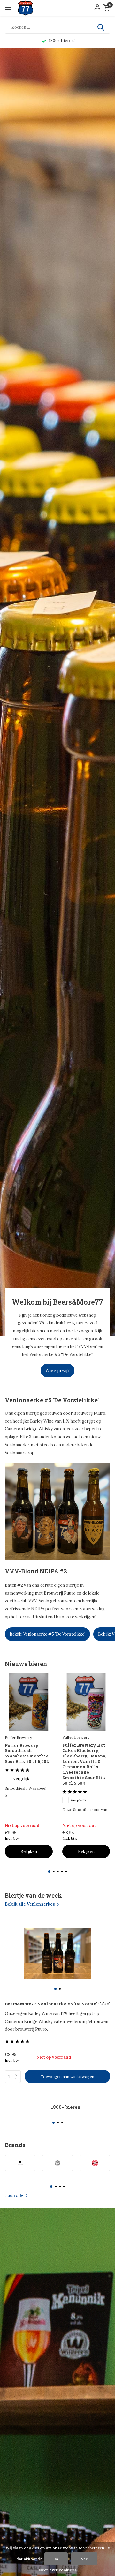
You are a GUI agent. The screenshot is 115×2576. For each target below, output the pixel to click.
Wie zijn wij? (57, 1370)
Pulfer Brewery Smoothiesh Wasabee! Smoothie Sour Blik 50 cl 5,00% (27, 1754)
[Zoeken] (101, 27)
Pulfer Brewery (18, 1737)
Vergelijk (21, 1779)
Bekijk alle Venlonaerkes (30, 1904)
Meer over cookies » (57, 2570)
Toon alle (14, 2195)
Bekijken (29, 1851)
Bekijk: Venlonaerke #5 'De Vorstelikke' (47, 1634)
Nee (84, 2559)
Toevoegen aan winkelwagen (67, 2076)
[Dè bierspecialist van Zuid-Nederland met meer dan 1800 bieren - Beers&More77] (31, 8)
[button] (49, 1872)
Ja (56, 2559)
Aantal (15, 2077)
